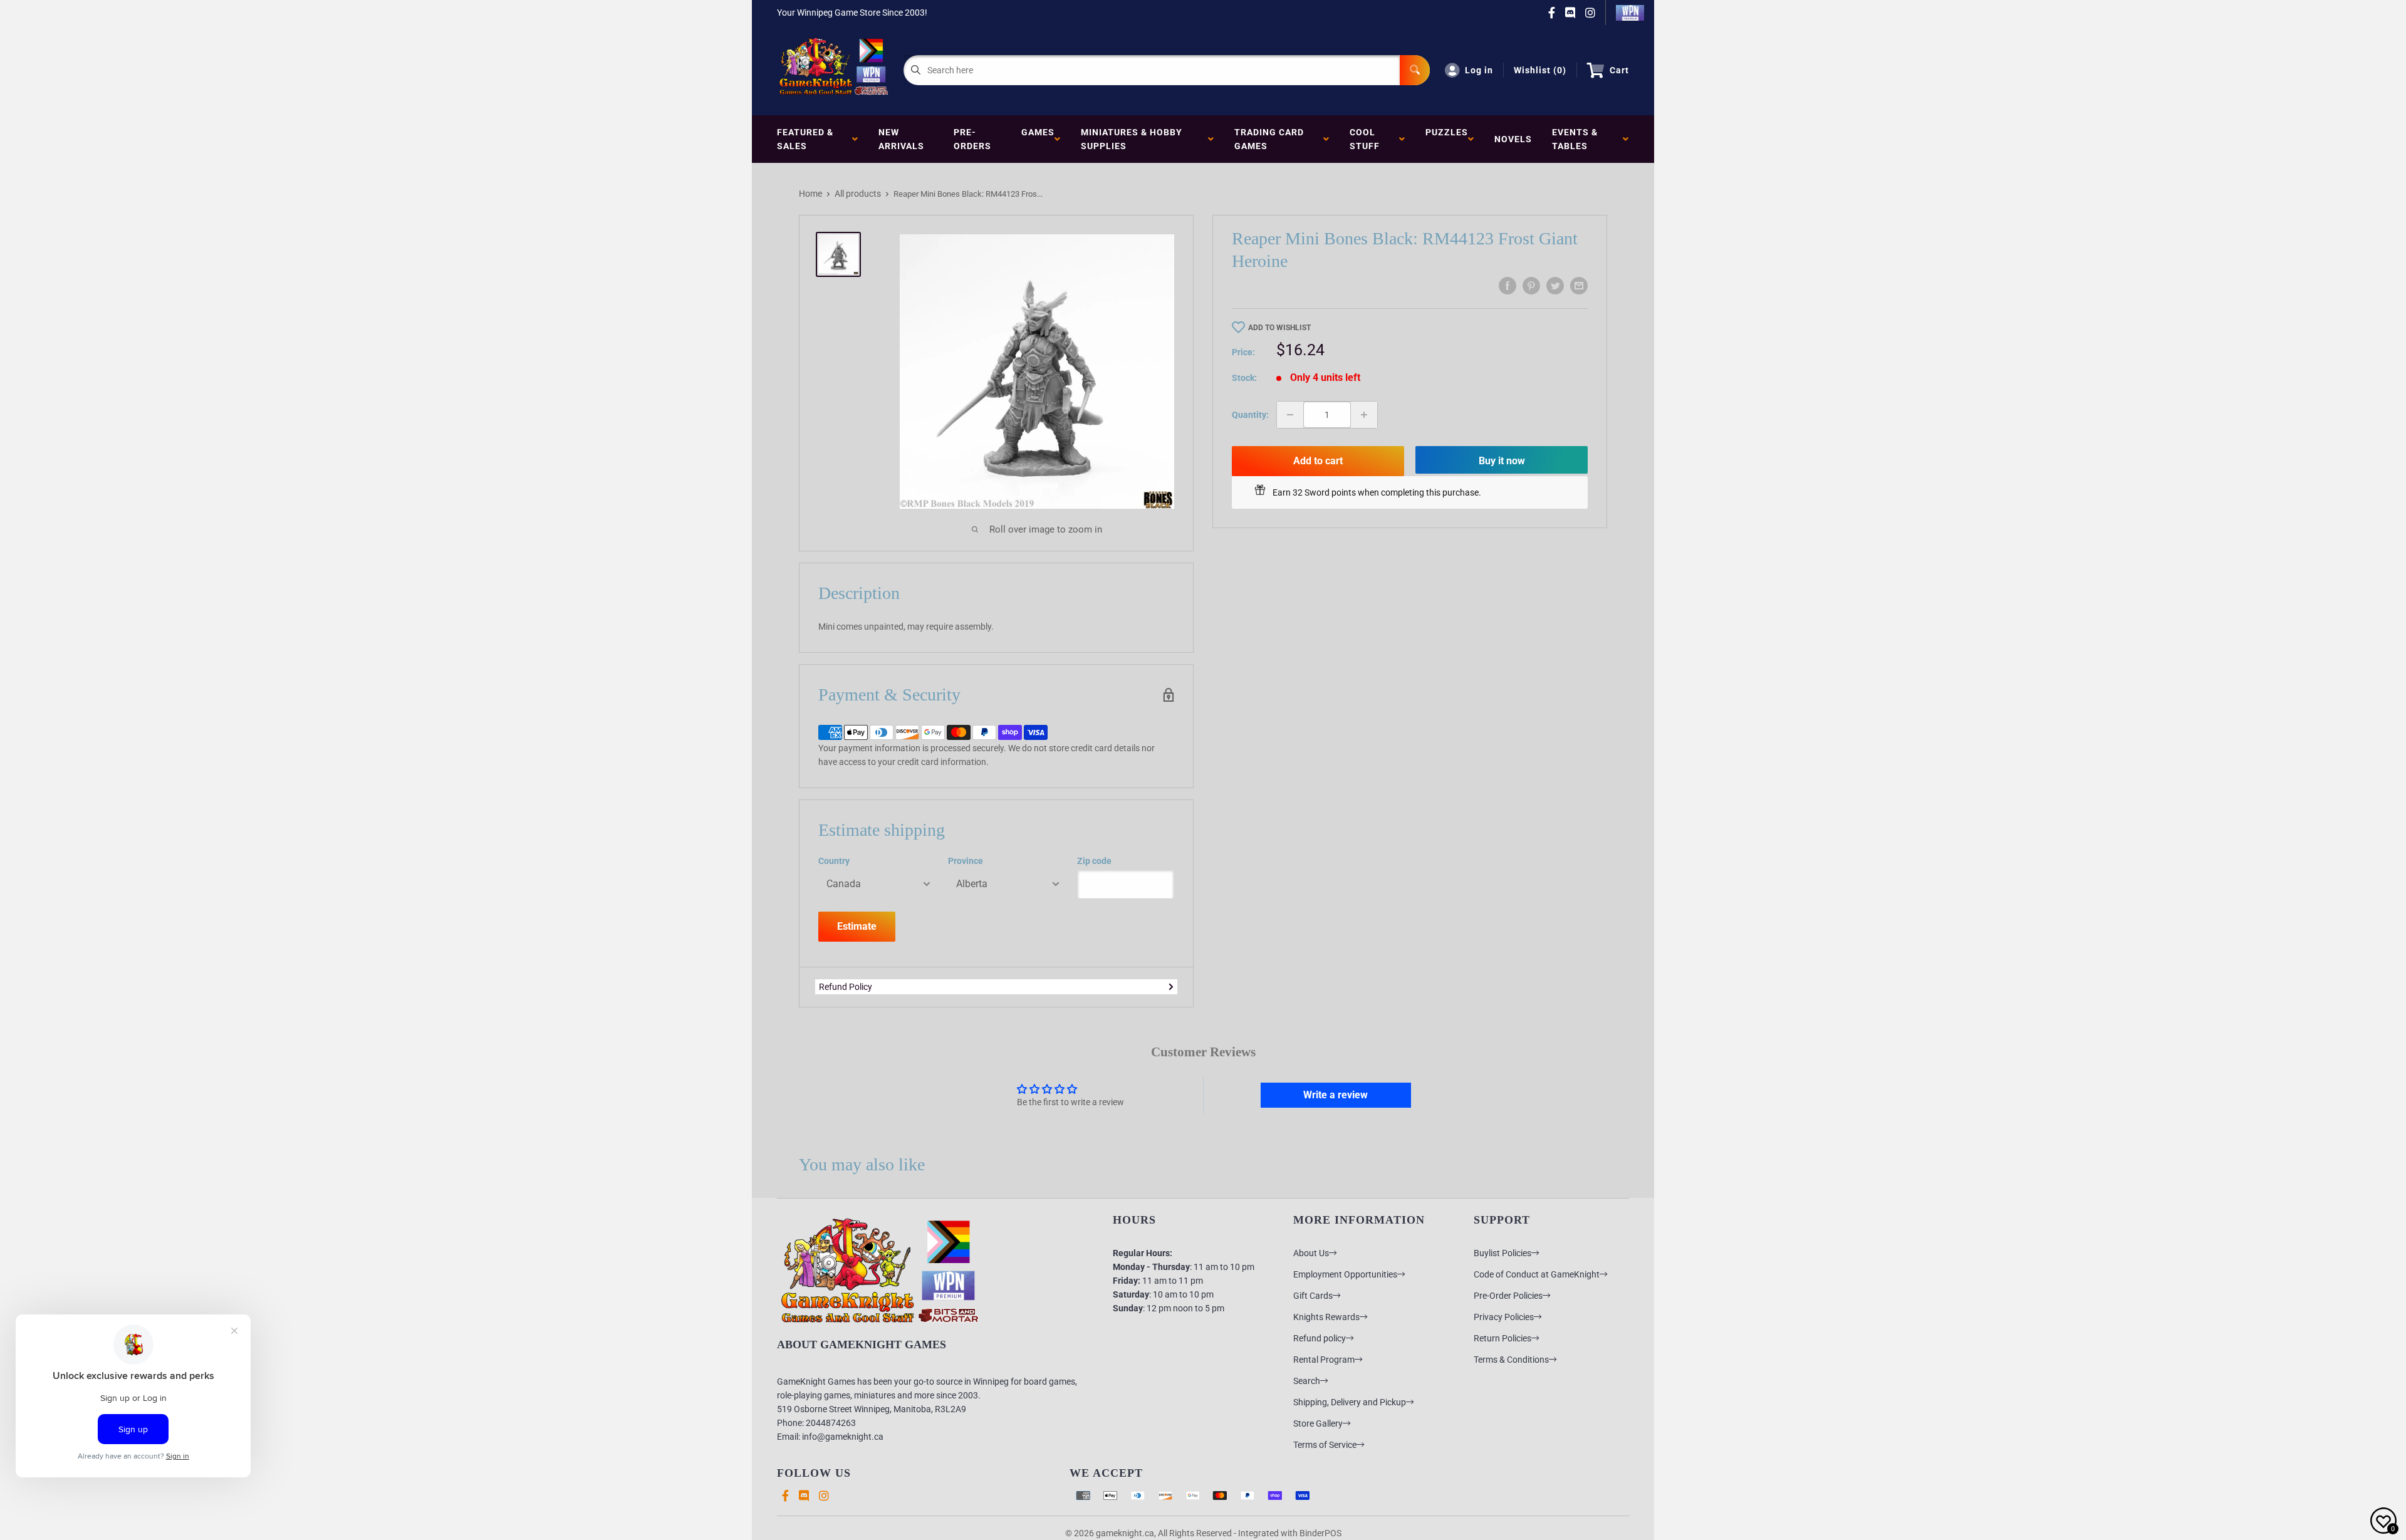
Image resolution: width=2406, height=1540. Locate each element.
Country (834, 861)
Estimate (857, 926)
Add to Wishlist (1279, 328)
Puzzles (1447, 139)
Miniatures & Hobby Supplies (1132, 139)
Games (1038, 139)
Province (966, 861)
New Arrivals (901, 139)
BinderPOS (1320, 1533)
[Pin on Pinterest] (1531, 286)
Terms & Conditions (1511, 1360)
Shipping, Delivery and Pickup (1350, 1402)
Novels (1513, 139)
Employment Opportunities (1345, 1274)
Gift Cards (1313, 1296)
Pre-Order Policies (1508, 1296)
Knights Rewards (1326, 1317)
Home (810, 194)
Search (1307, 1381)
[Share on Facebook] (1508, 286)
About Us (1311, 1253)
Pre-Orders (972, 139)
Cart (1619, 70)
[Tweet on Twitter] (1555, 286)
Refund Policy (846, 987)
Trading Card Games (1269, 139)
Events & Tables (1575, 139)
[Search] (1415, 70)
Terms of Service (1325, 1445)
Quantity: (1250, 415)
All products (858, 194)
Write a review (1336, 1095)
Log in (1479, 70)
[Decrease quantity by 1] (1290, 415)
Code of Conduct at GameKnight (1537, 1274)
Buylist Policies (1502, 1253)
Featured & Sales (805, 139)
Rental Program (1324, 1360)
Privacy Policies (1504, 1317)
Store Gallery (1318, 1423)
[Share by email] (1579, 286)
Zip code (1094, 861)
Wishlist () (1540, 70)
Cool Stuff (1367, 139)
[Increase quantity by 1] (1364, 415)
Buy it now (1502, 461)
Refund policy (1320, 1338)
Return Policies (1502, 1338)
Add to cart (1318, 461)
